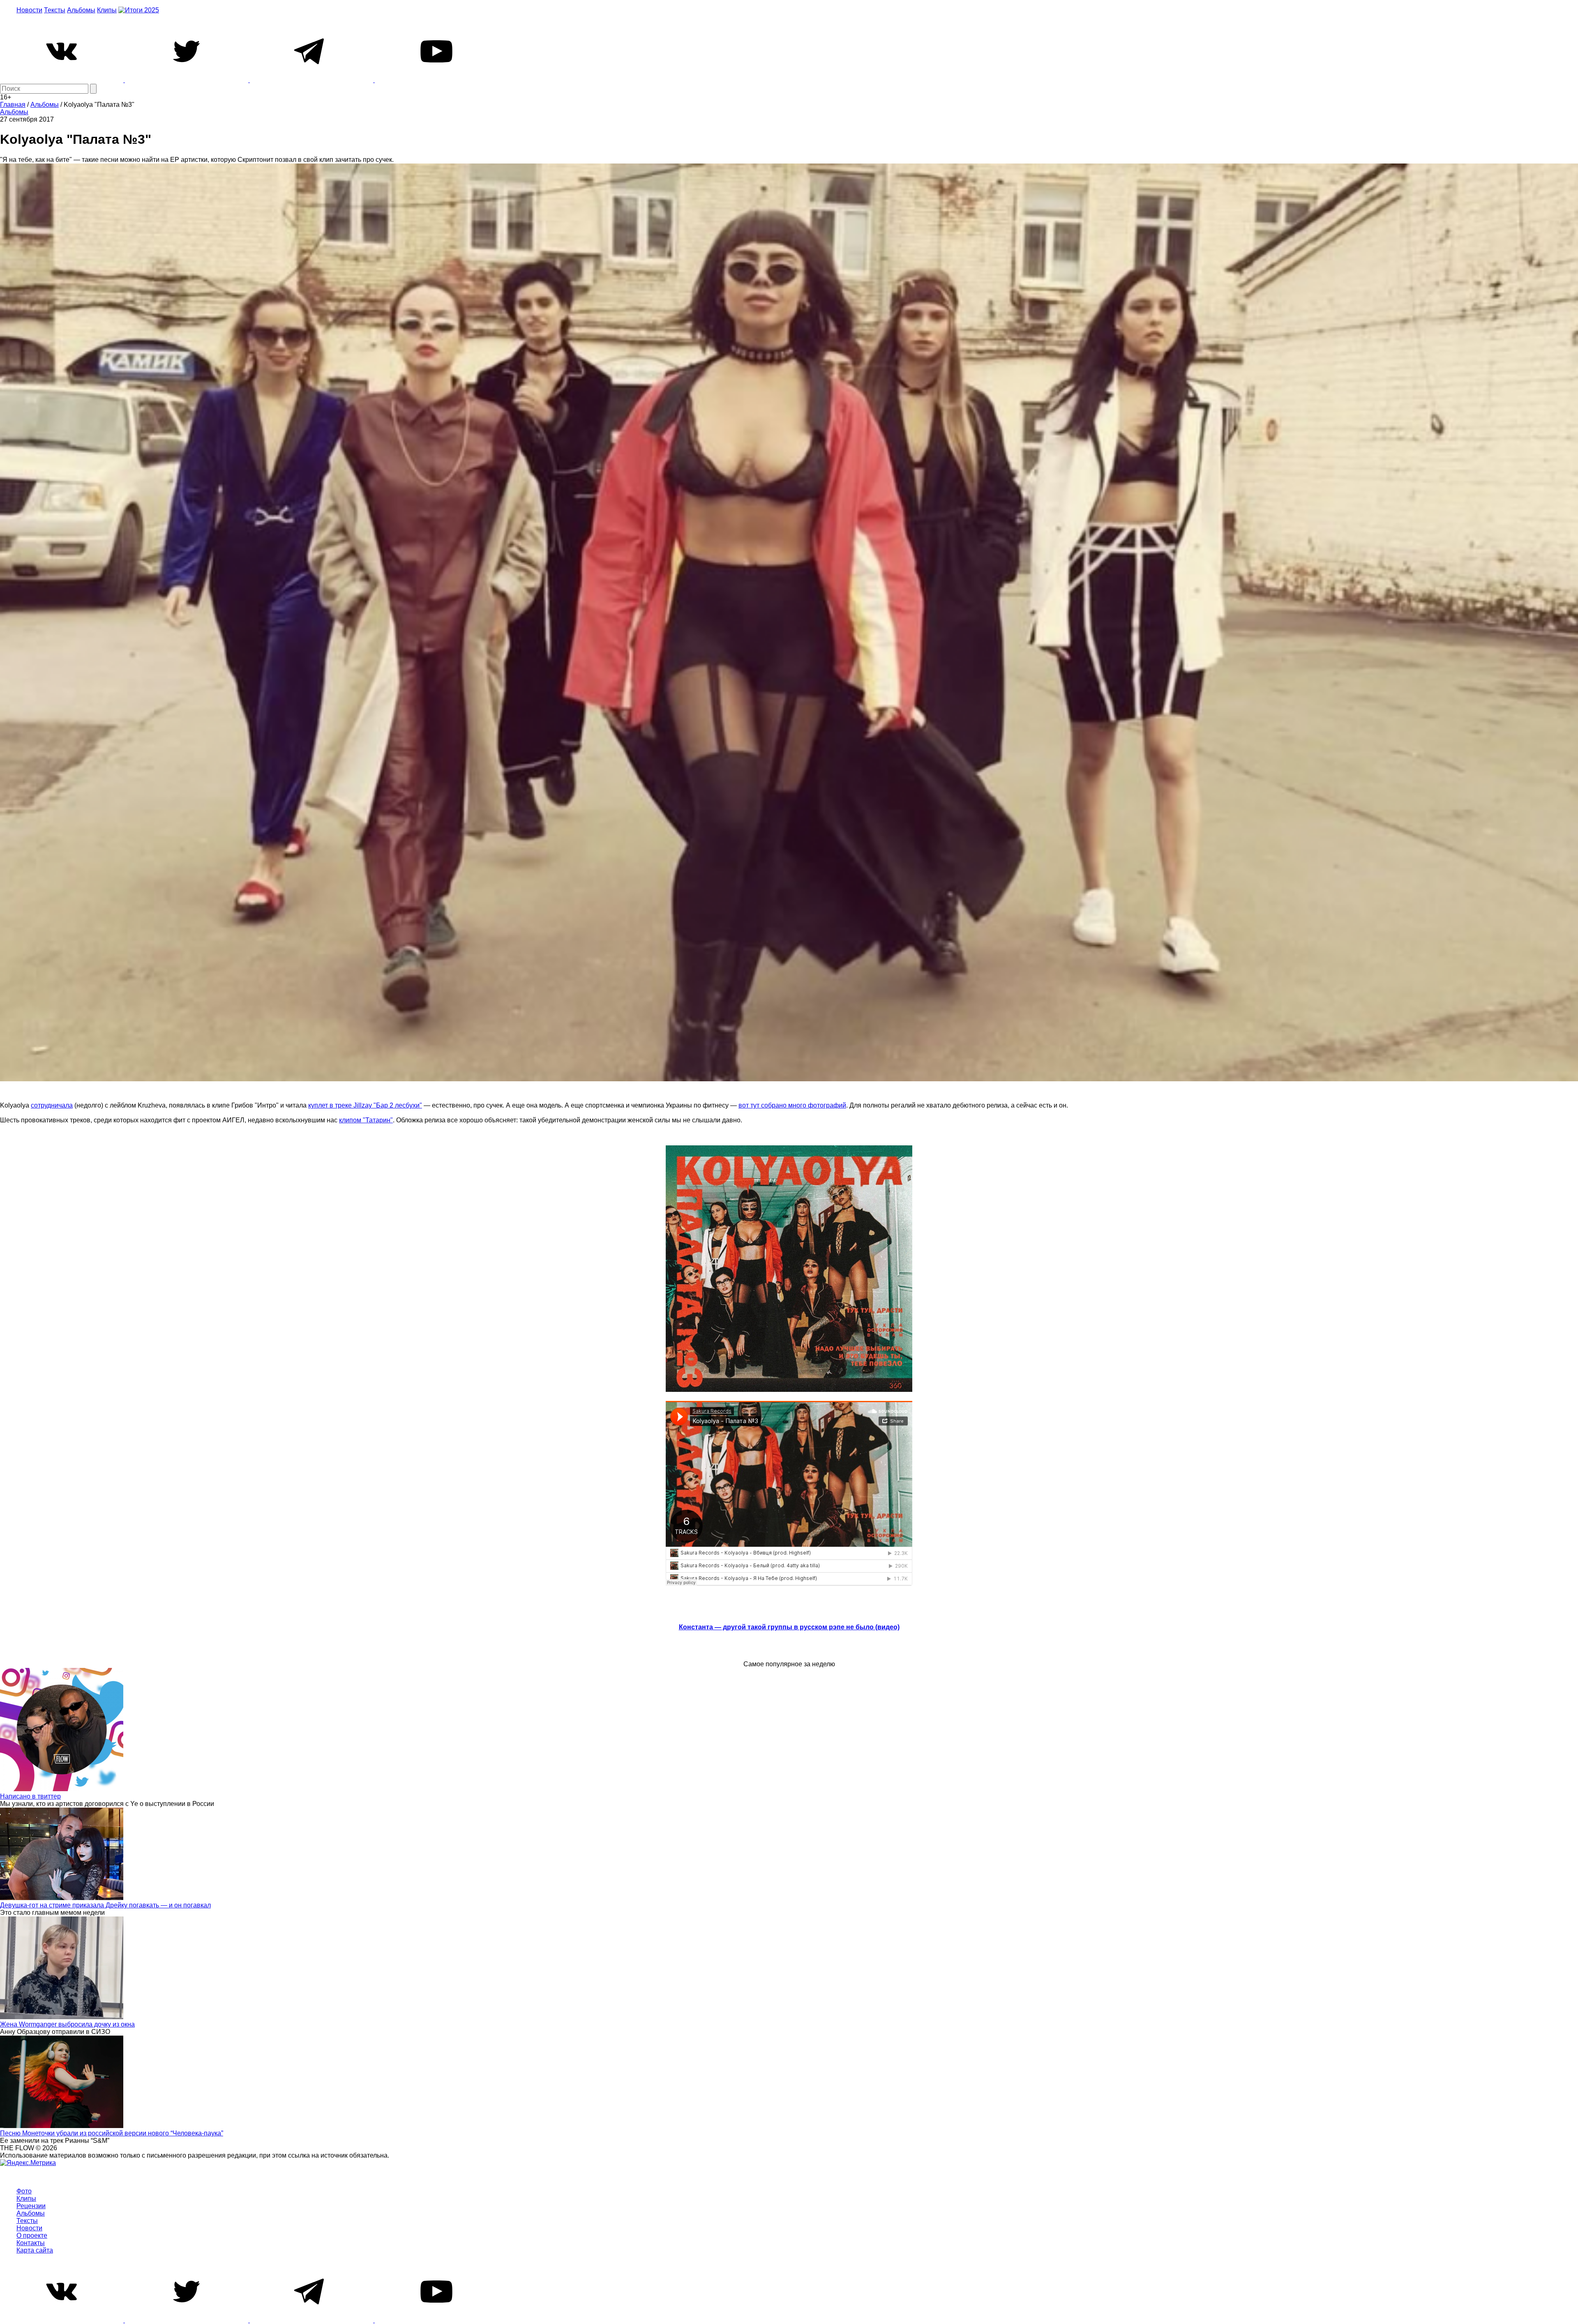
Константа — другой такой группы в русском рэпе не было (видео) (789, 1627)
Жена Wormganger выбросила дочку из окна (67, 2024)
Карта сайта (35, 2250)
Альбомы (81, 10)
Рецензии (31, 2206)
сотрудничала (52, 1105)
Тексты (55, 10)
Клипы (107, 10)
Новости (29, 10)
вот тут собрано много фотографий (792, 1105)
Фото (24, 2191)
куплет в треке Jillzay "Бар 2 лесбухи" (365, 1105)
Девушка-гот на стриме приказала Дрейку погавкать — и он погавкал (105, 1905)
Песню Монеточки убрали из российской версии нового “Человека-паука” (112, 2133)
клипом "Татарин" (366, 1120)
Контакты (31, 2243)
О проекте (32, 2235)
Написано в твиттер (30, 1796)
